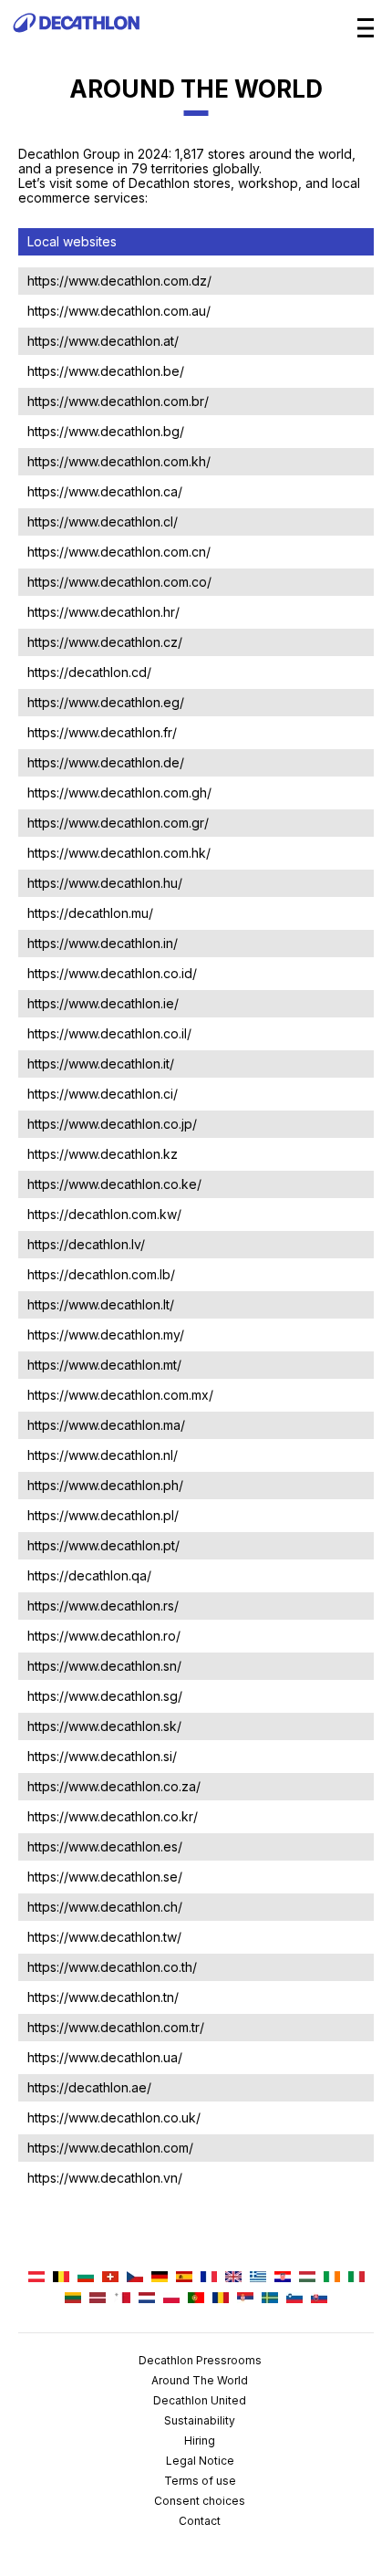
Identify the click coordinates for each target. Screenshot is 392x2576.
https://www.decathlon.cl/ (103, 521)
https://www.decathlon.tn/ (103, 1997)
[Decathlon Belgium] (61, 2278)
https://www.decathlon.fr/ (102, 732)
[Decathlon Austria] (36, 2278)
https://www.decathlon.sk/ (104, 1726)
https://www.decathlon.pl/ (103, 1515)
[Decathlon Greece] (258, 2278)
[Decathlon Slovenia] (294, 2299)
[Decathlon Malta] (122, 2299)
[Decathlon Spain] (184, 2278)
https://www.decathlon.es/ (105, 1846)
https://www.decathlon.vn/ (105, 2178)
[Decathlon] (77, 42)
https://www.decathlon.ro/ (104, 1636)
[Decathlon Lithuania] (73, 2299)
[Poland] (171, 2299)
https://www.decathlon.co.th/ (112, 1967)
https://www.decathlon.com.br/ (118, 401)
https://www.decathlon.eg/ (106, 702)
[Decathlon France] (209, 2278)
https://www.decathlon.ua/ (105, 2057)
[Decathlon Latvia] (98, 2299)
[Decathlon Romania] (221, 2299)
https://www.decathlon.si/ (102, 1756)
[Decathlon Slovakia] (319, 2299)
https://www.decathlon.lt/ (101, 1304)
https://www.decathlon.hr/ (103, 612)
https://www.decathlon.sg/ (105, 1696)
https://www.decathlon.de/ (106, 762)
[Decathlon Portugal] (196, 2299)
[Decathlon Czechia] (135, 2278)
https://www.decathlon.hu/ (105, 883)
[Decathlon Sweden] (270, 2299)
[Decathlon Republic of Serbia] (245, 2299)
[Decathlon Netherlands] (147, 2299)
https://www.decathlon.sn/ (104, 1666)
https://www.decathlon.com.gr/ (118, 823)
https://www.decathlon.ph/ (105, 1485)
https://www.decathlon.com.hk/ (119, 853)
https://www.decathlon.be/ (106, 371)
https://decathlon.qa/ (89, 1575)
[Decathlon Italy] (356, 2278)
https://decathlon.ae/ (89, 2087)
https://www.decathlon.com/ (110, 2148)
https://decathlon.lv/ (86, 1244)
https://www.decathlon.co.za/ (114, 1786)
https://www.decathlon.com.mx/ (120, 1395)
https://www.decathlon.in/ (103, 943)
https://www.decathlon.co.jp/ (112, 1124)
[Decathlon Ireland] (332, 2278)
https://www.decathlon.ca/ (105, 491)
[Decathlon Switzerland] (110, 2278)
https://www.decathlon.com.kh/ (119, 461)
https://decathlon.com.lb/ (101, 1274)
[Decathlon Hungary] (307, 2278)
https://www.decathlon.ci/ (103, 1094)
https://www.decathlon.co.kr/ (113, 1816)
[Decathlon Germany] (160, 2278)
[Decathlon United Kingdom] (233, 2278)
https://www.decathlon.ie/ (103, 1003)
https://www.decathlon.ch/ (105, 1907)
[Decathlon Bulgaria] (86, 2278)
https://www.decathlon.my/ (106, 1335)
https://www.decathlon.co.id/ (112, 973)
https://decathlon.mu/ (90, 913)
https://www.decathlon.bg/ (106, 431)
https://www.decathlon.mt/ (104, 1365)
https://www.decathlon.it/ (101, 1064)
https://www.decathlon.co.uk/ (114, 2117)
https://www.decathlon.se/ (105, 1877)
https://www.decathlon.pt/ (103, 1545)
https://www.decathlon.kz (103, 1154)
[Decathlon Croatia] (283, 2278)
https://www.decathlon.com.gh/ (119, 793)
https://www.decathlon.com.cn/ (119, 552)
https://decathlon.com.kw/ (104, 1214)
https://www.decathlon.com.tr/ (116, 2027)
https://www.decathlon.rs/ (103, 1606)
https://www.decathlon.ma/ (106, 1425)
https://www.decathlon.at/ (103, 341)
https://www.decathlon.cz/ (105, 642)
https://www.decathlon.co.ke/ (114, 1184)
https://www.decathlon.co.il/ (109, 1033)
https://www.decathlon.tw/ (104, 1937)
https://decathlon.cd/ (89, 672)
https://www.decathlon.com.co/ (119, 582)
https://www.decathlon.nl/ (103, 1455)
